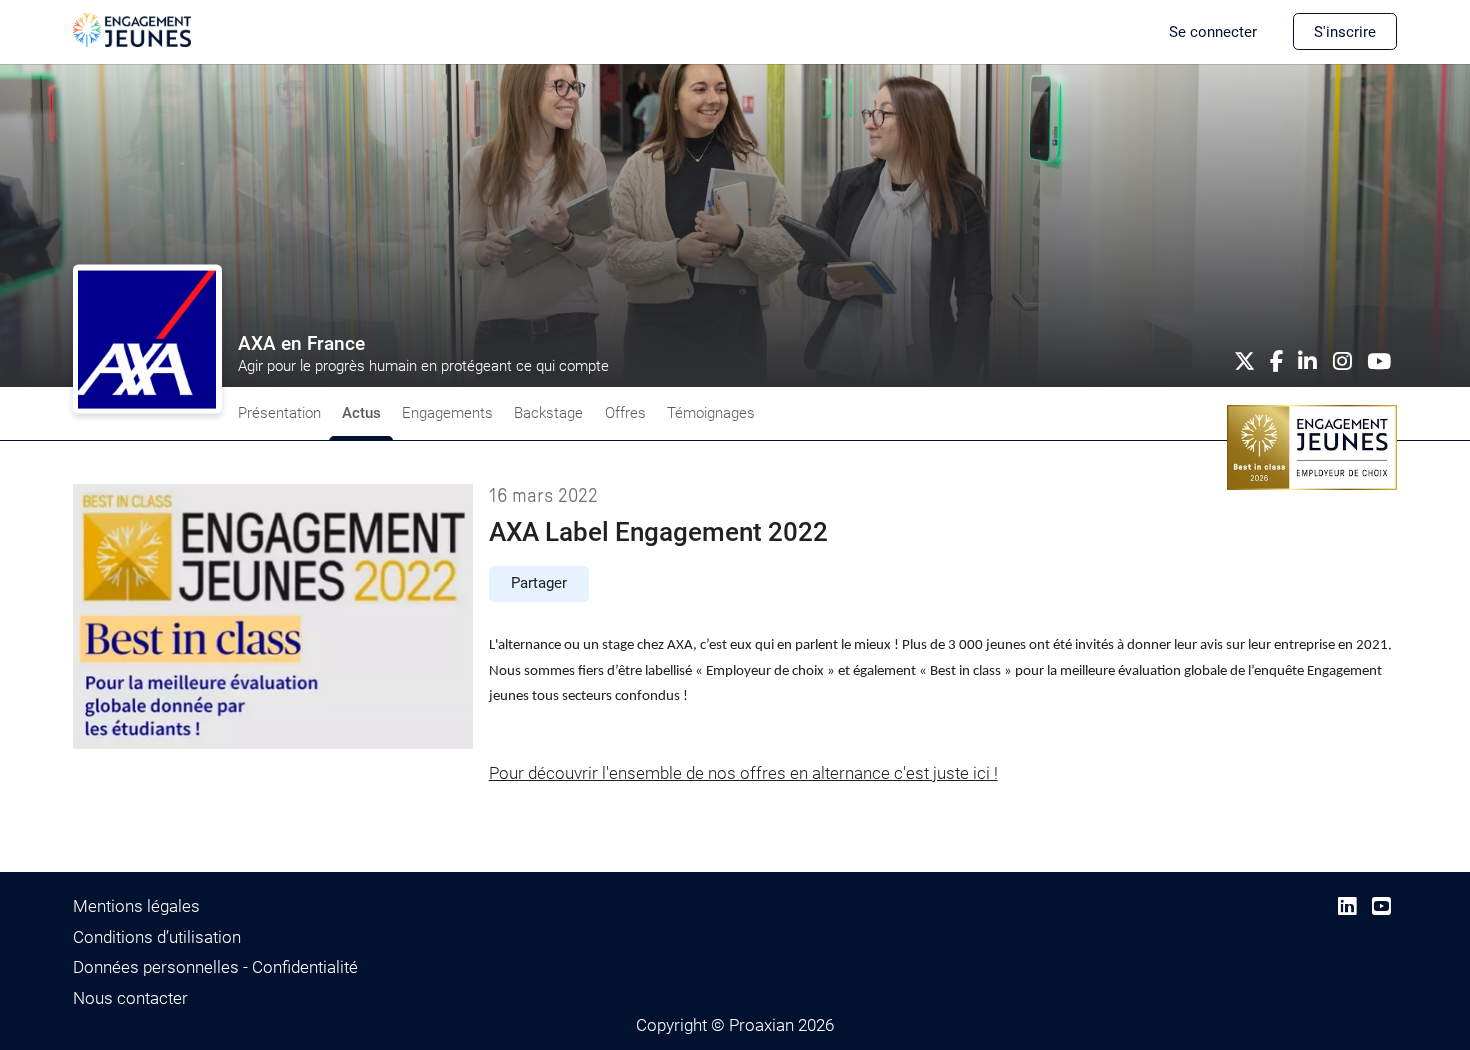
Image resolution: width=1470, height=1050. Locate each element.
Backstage (548, 413)
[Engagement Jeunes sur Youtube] (1381, 906)
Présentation (279, 413)
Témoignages (711, 413)
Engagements (447, 413)
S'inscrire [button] (1345, 32)
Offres (625, 413)
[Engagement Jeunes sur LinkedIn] (1347, 906)
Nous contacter (130, 998)
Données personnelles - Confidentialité (215, 967)
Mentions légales (136, 906)
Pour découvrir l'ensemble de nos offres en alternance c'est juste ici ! (743, 773)
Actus (361, 413)
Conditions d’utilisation (157, 937)
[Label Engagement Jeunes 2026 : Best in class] (1312, 446)
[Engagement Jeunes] (132, 29)
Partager (539, 583)
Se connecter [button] (1213, 32)
